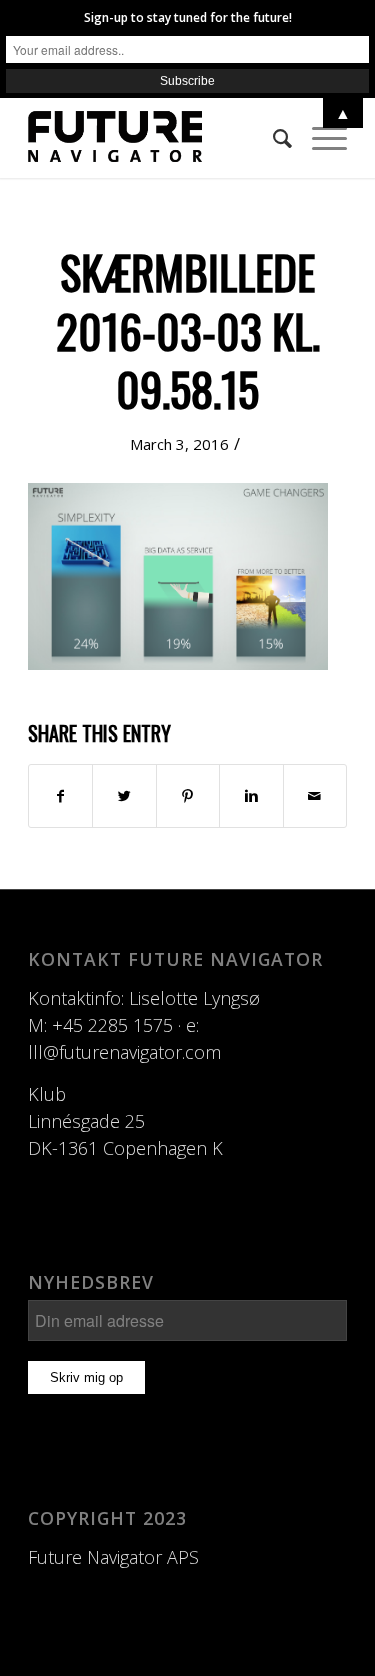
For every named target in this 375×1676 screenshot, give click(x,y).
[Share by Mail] (315, 796)
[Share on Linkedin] (251, 796)
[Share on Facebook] (60, 796)
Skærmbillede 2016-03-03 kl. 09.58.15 (188, 330)
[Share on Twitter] (124, 796)
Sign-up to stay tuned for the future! (188, 17)
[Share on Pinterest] (188, 796)
